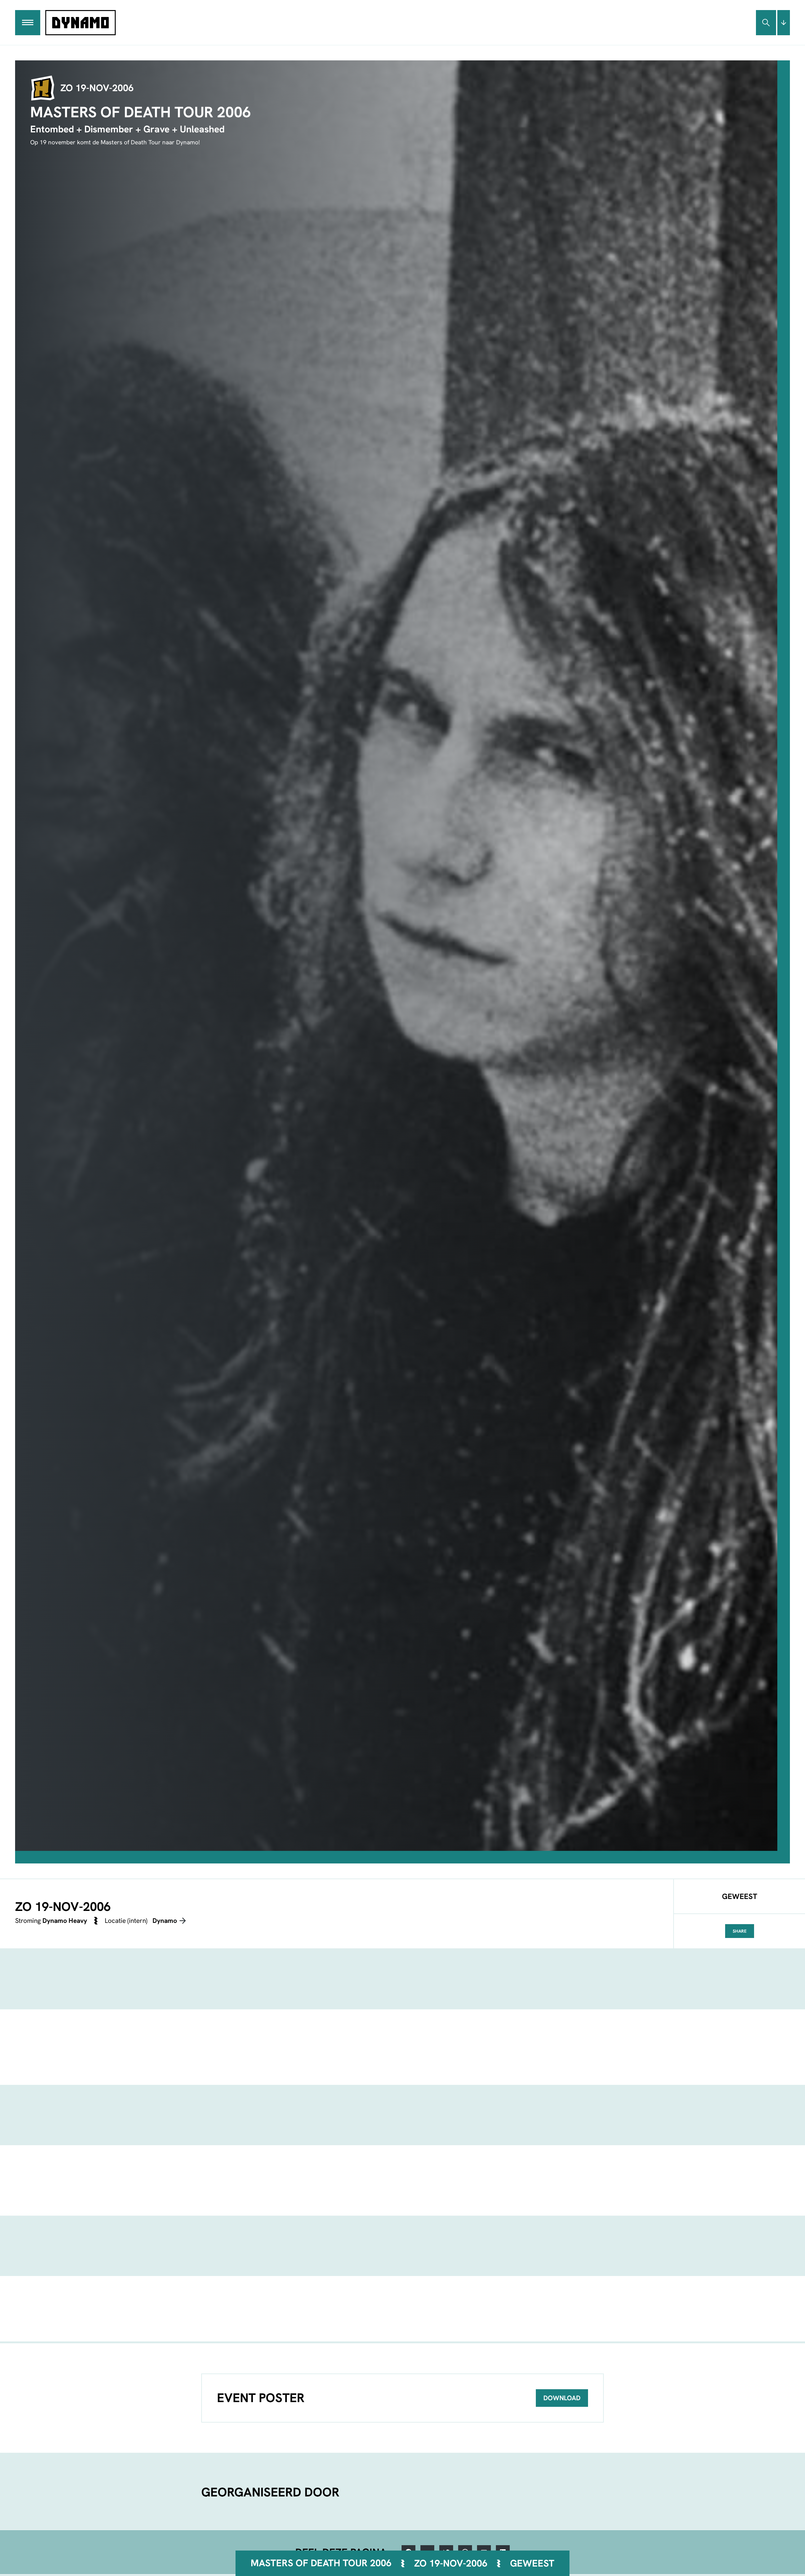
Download (562, 2398)
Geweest (532, 2563)
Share (740, 1931)
